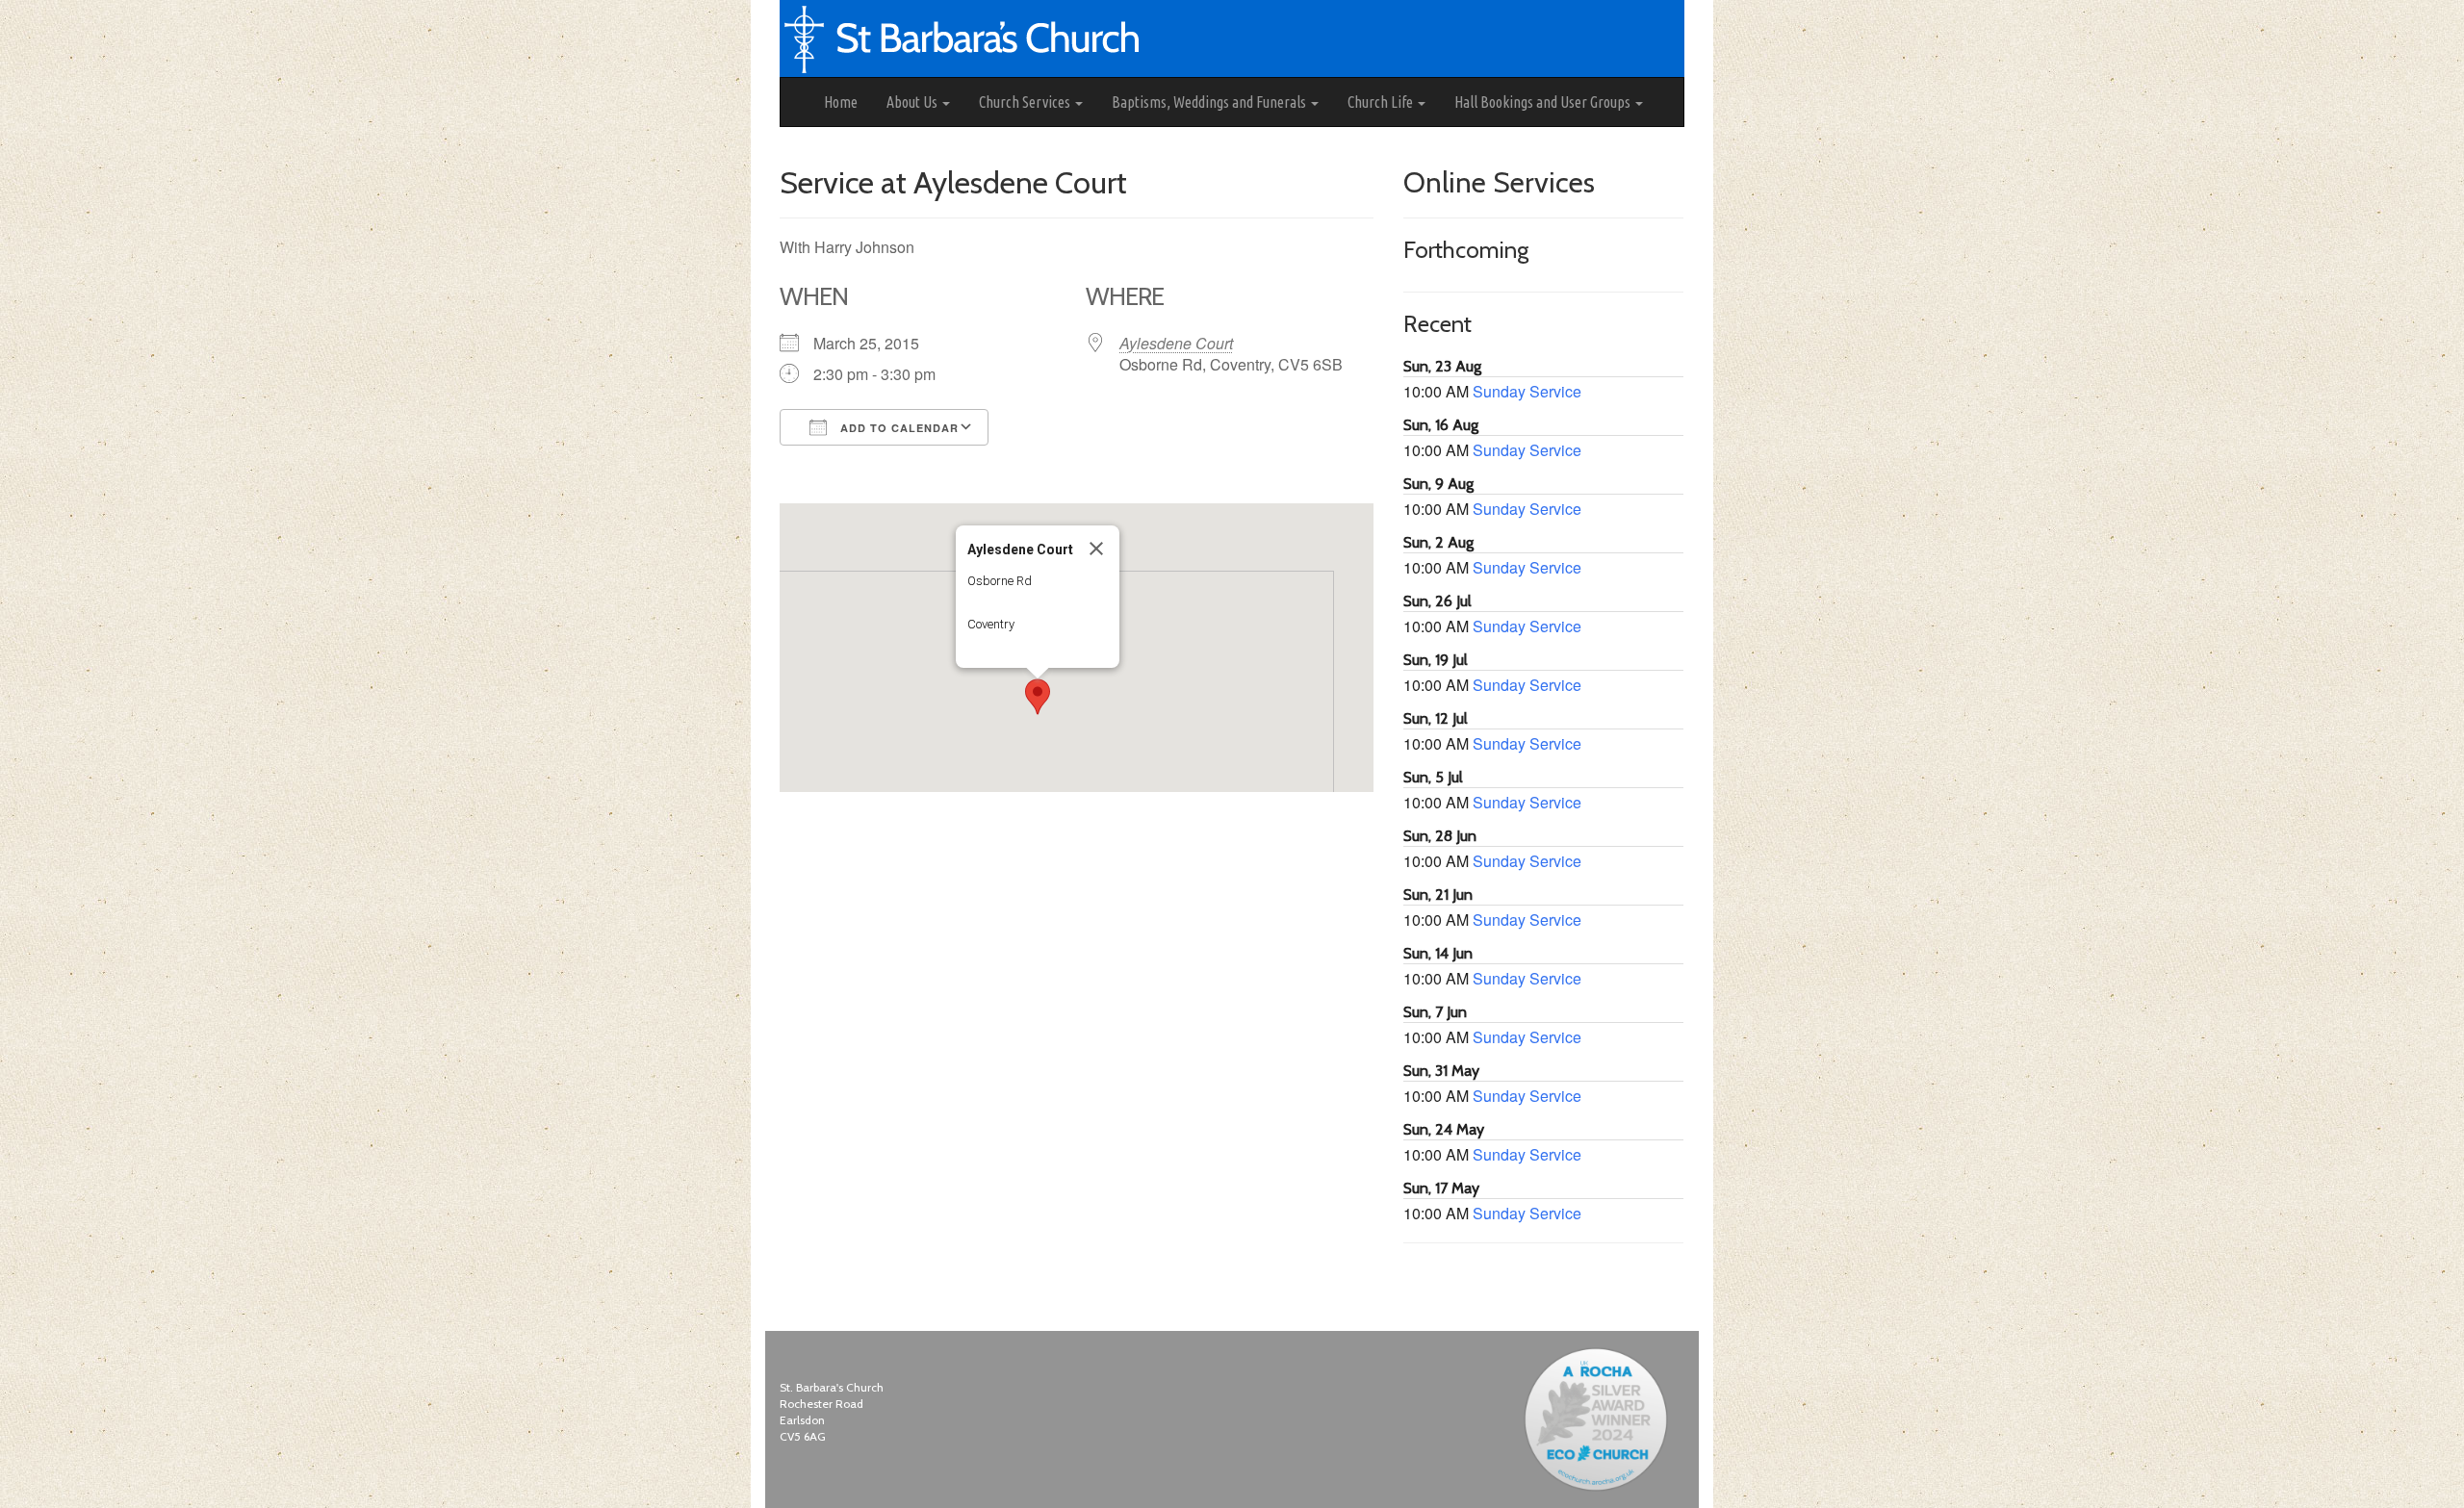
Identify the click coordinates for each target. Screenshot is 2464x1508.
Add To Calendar (898, 428)
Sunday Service (1527, 391)
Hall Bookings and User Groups (1544, 102)
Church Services (1026, 102)
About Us (913, 102)
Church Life (1382, 102)
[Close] (1096, 549)
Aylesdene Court (1176, 343)
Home (841, 102)
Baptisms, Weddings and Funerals (1210, 102)
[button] (1038, 697)
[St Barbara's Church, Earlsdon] (795, 102)
